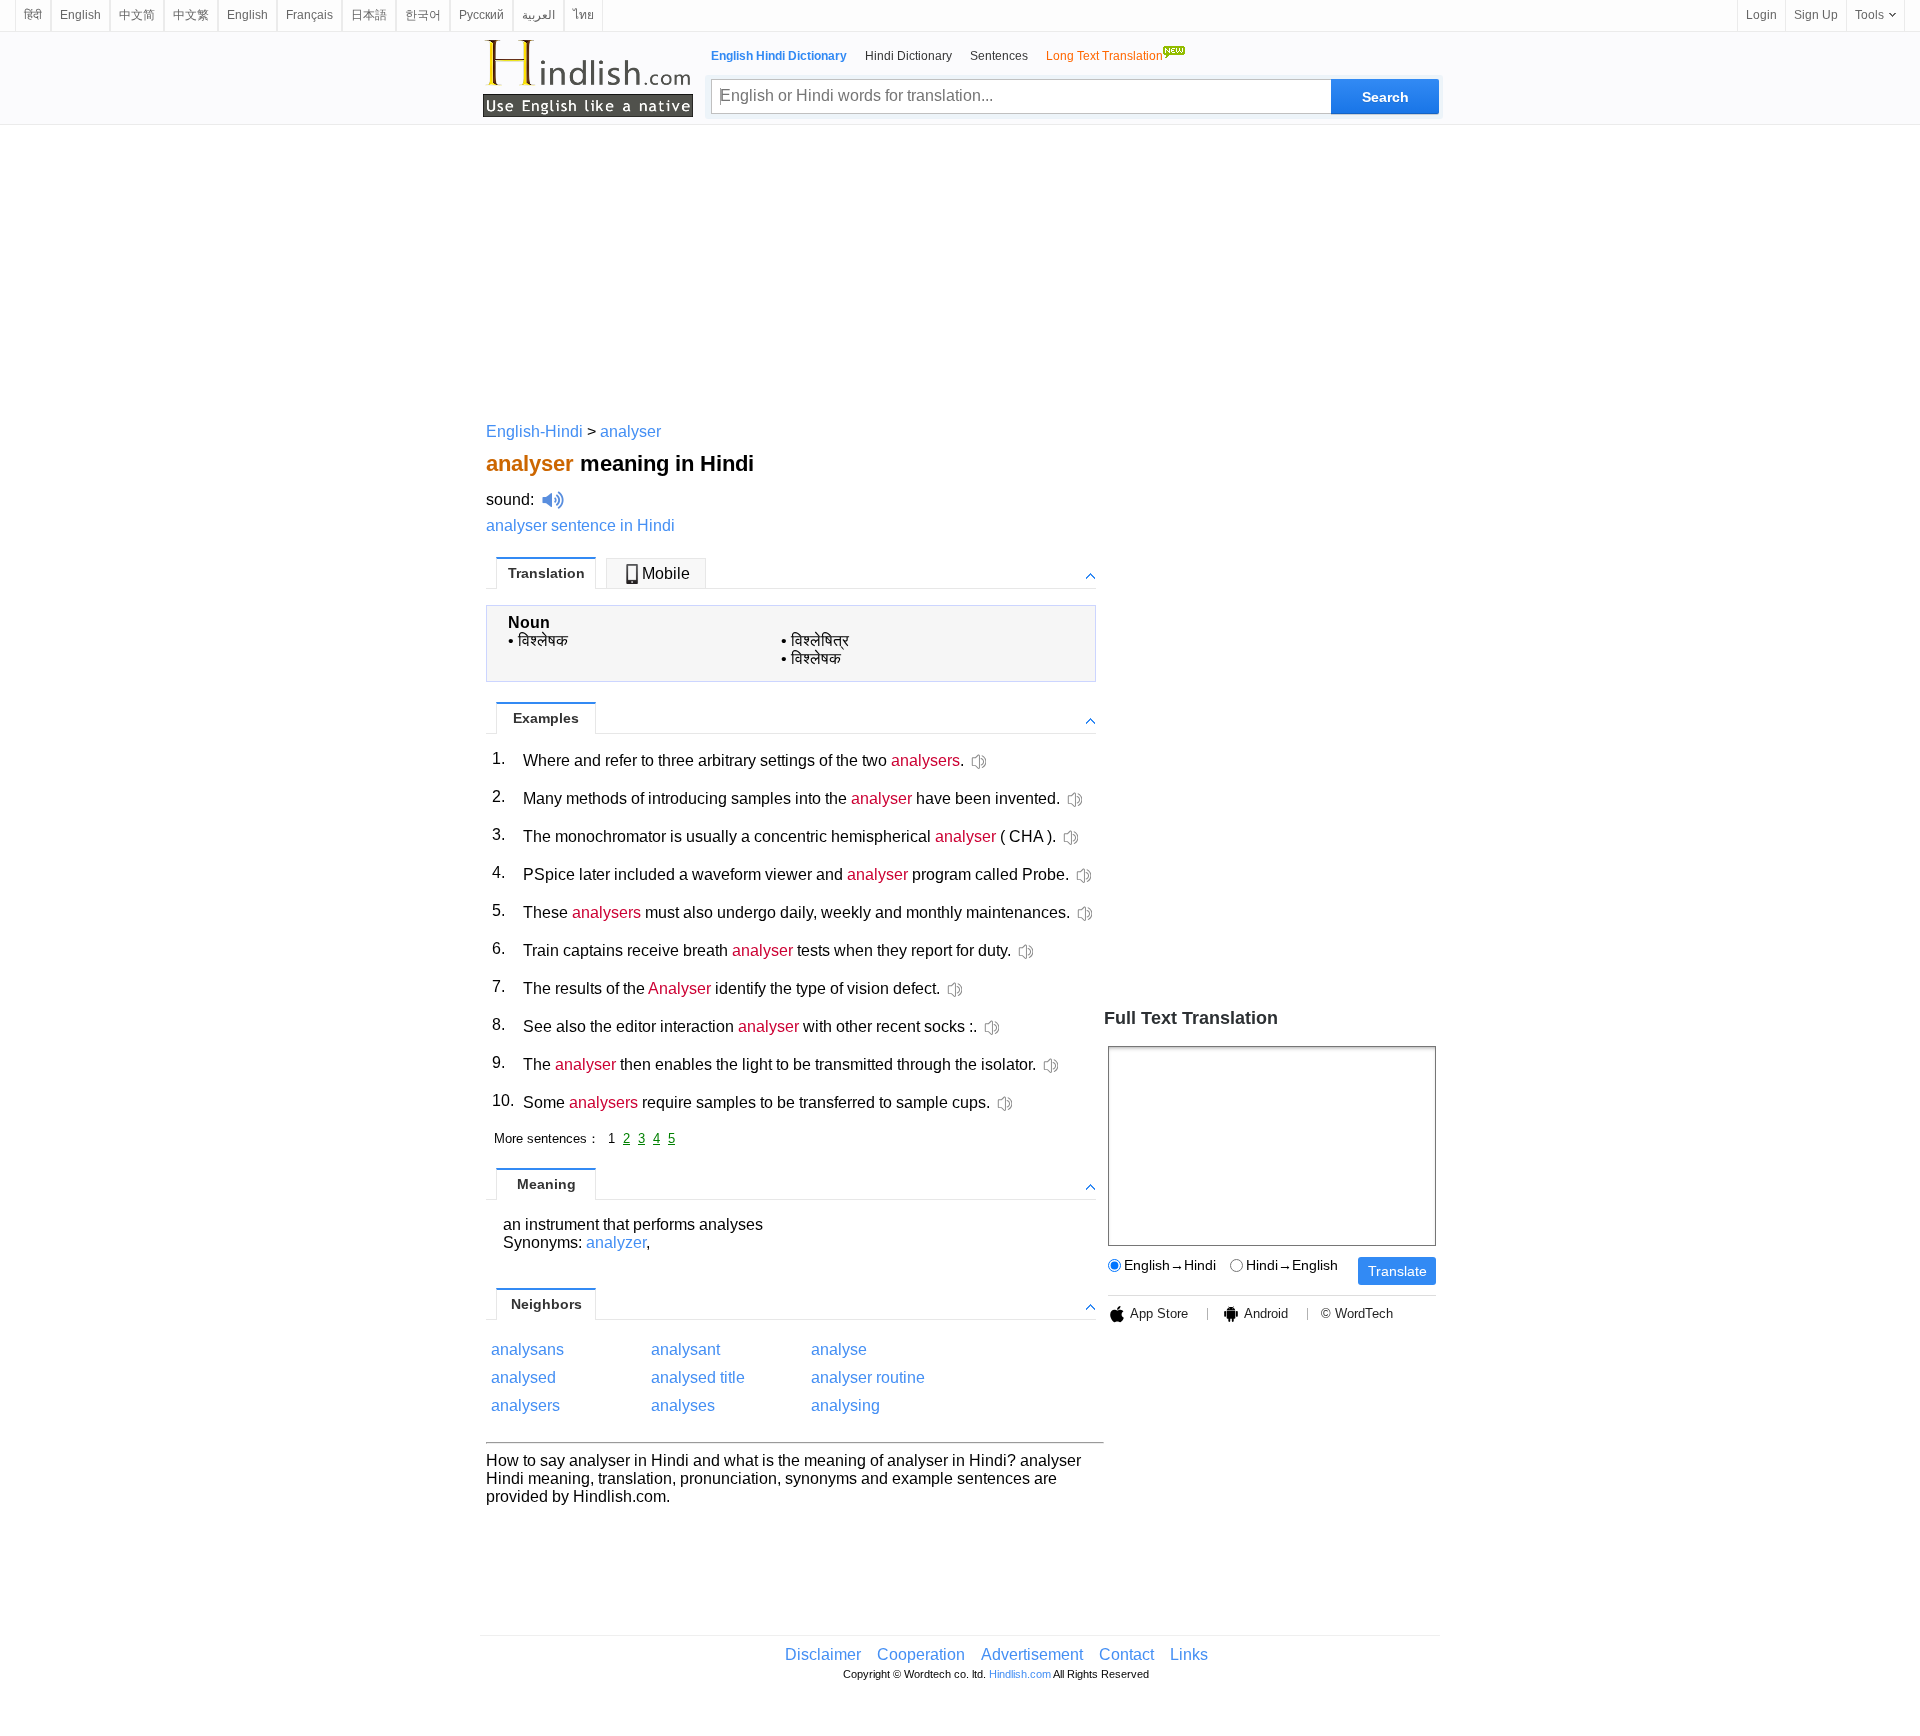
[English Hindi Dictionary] (588, 78)
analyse (839, 1349)
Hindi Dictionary (908, 56)
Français (309, 15)
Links (1189, 1654)
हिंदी (33, 15)
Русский (481, 15)
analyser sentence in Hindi (580, 525)
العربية (538, 15)
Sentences (999, 56)
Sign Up (1816, 15)
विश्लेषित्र (820, 640)
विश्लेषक (543, 640)
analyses (683, 1405)
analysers (525, 1405)
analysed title (698, 1377)
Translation (546, 573)
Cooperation (921, 1654)
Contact (1126, 1654)
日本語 (369, 15)
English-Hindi (534, 431)
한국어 (423, 15)
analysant (685, 1349)
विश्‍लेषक (816, 658)
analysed (523, 1377)
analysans (527, 1349)
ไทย (583, 15)
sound (508, 499)
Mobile (666, 573)
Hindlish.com (1020, 1674)
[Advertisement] (960, 270)
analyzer (616, 1242)
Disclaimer (823, 1654)
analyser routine (868, 1377)
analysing (845, 1405)
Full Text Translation (1191, 1018)
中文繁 (191, 15)
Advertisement (1032, 1654)
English (80, 15)
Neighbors (546, 1304)
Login (1761, 15)
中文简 (137, 15)
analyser (630, 431)
